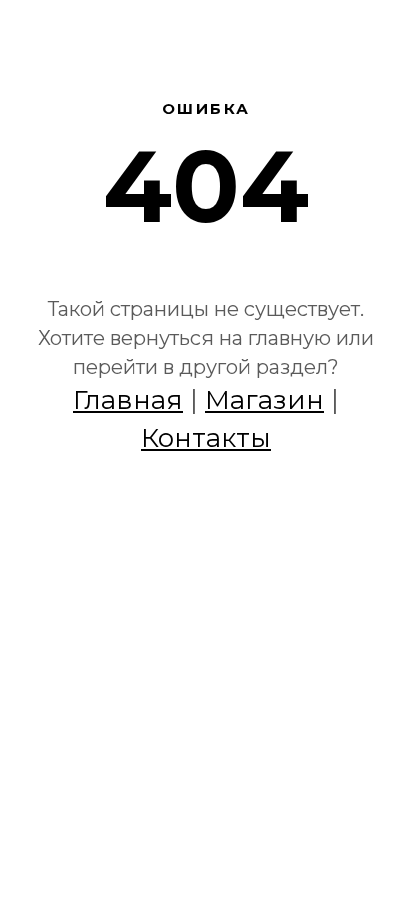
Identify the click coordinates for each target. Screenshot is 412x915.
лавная (133, 400)
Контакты (206, 438)
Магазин (264, 400)
